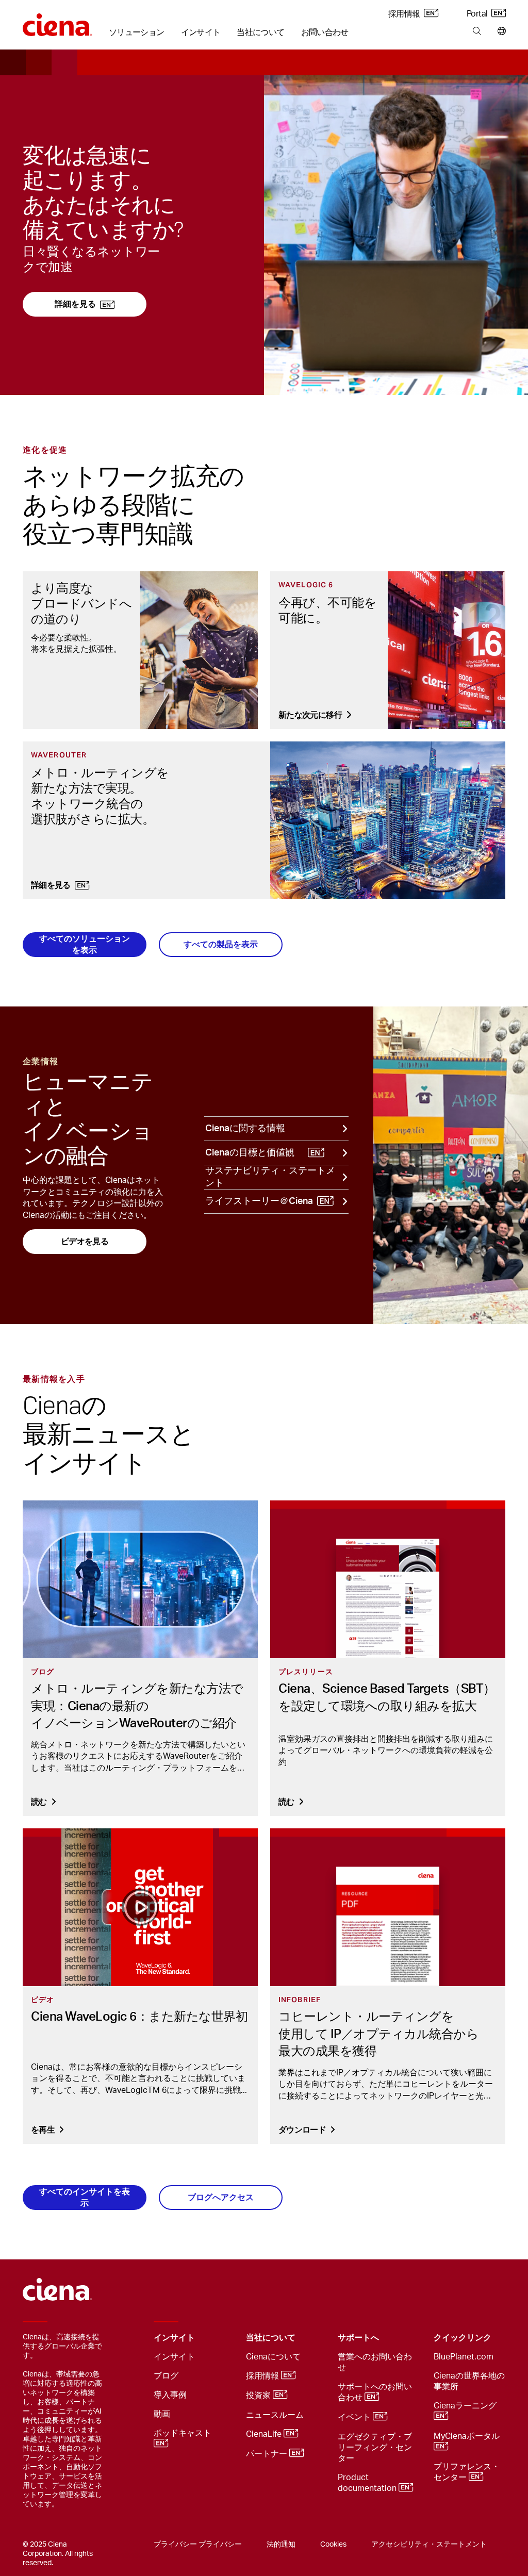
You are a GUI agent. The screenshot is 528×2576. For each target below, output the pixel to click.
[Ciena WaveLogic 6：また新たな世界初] (140, 1907)
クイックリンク (463, 2338)
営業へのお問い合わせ (375, 2362)
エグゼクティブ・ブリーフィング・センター (375, 2448)
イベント (355, 2417)
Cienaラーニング (466, 2406)
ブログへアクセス (221, 2197)
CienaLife (265, 2434)
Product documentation (368, 2483)
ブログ (166, 2376)
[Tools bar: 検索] (477, 31)
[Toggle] (222, 2338)
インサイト (201, 32)
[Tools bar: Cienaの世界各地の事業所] (499, 31)
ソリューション (137, 32)
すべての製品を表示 (221, 944)
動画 (162, 2414)
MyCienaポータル (468, 2436)
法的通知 (281, 2545)
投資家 (259, 2396)
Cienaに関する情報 (245, 1129)
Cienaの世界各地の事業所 (469, 2381)
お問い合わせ (325, 32)
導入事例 (170, 2395)
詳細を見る (75, 304)
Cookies (333, 2545)
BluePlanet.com (464, 2357)
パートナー (268, 2454)
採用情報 (405, 14)
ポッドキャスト (184, 2433)
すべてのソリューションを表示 (85, 944)
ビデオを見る (85, 1241)
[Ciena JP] (57, 21)
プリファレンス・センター (467, 2472)
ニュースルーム (275, 2415)
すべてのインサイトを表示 (85, 2197)
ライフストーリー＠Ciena (259, 1201)
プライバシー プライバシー (198, 2545)
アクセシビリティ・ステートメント (429, 2545)
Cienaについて (273, 2357)
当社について (260, 32)
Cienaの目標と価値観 (250, 1153)
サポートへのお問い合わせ (375, 2392)
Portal (478, 14)
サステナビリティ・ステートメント (270, 1177)
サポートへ (358, 2338)
